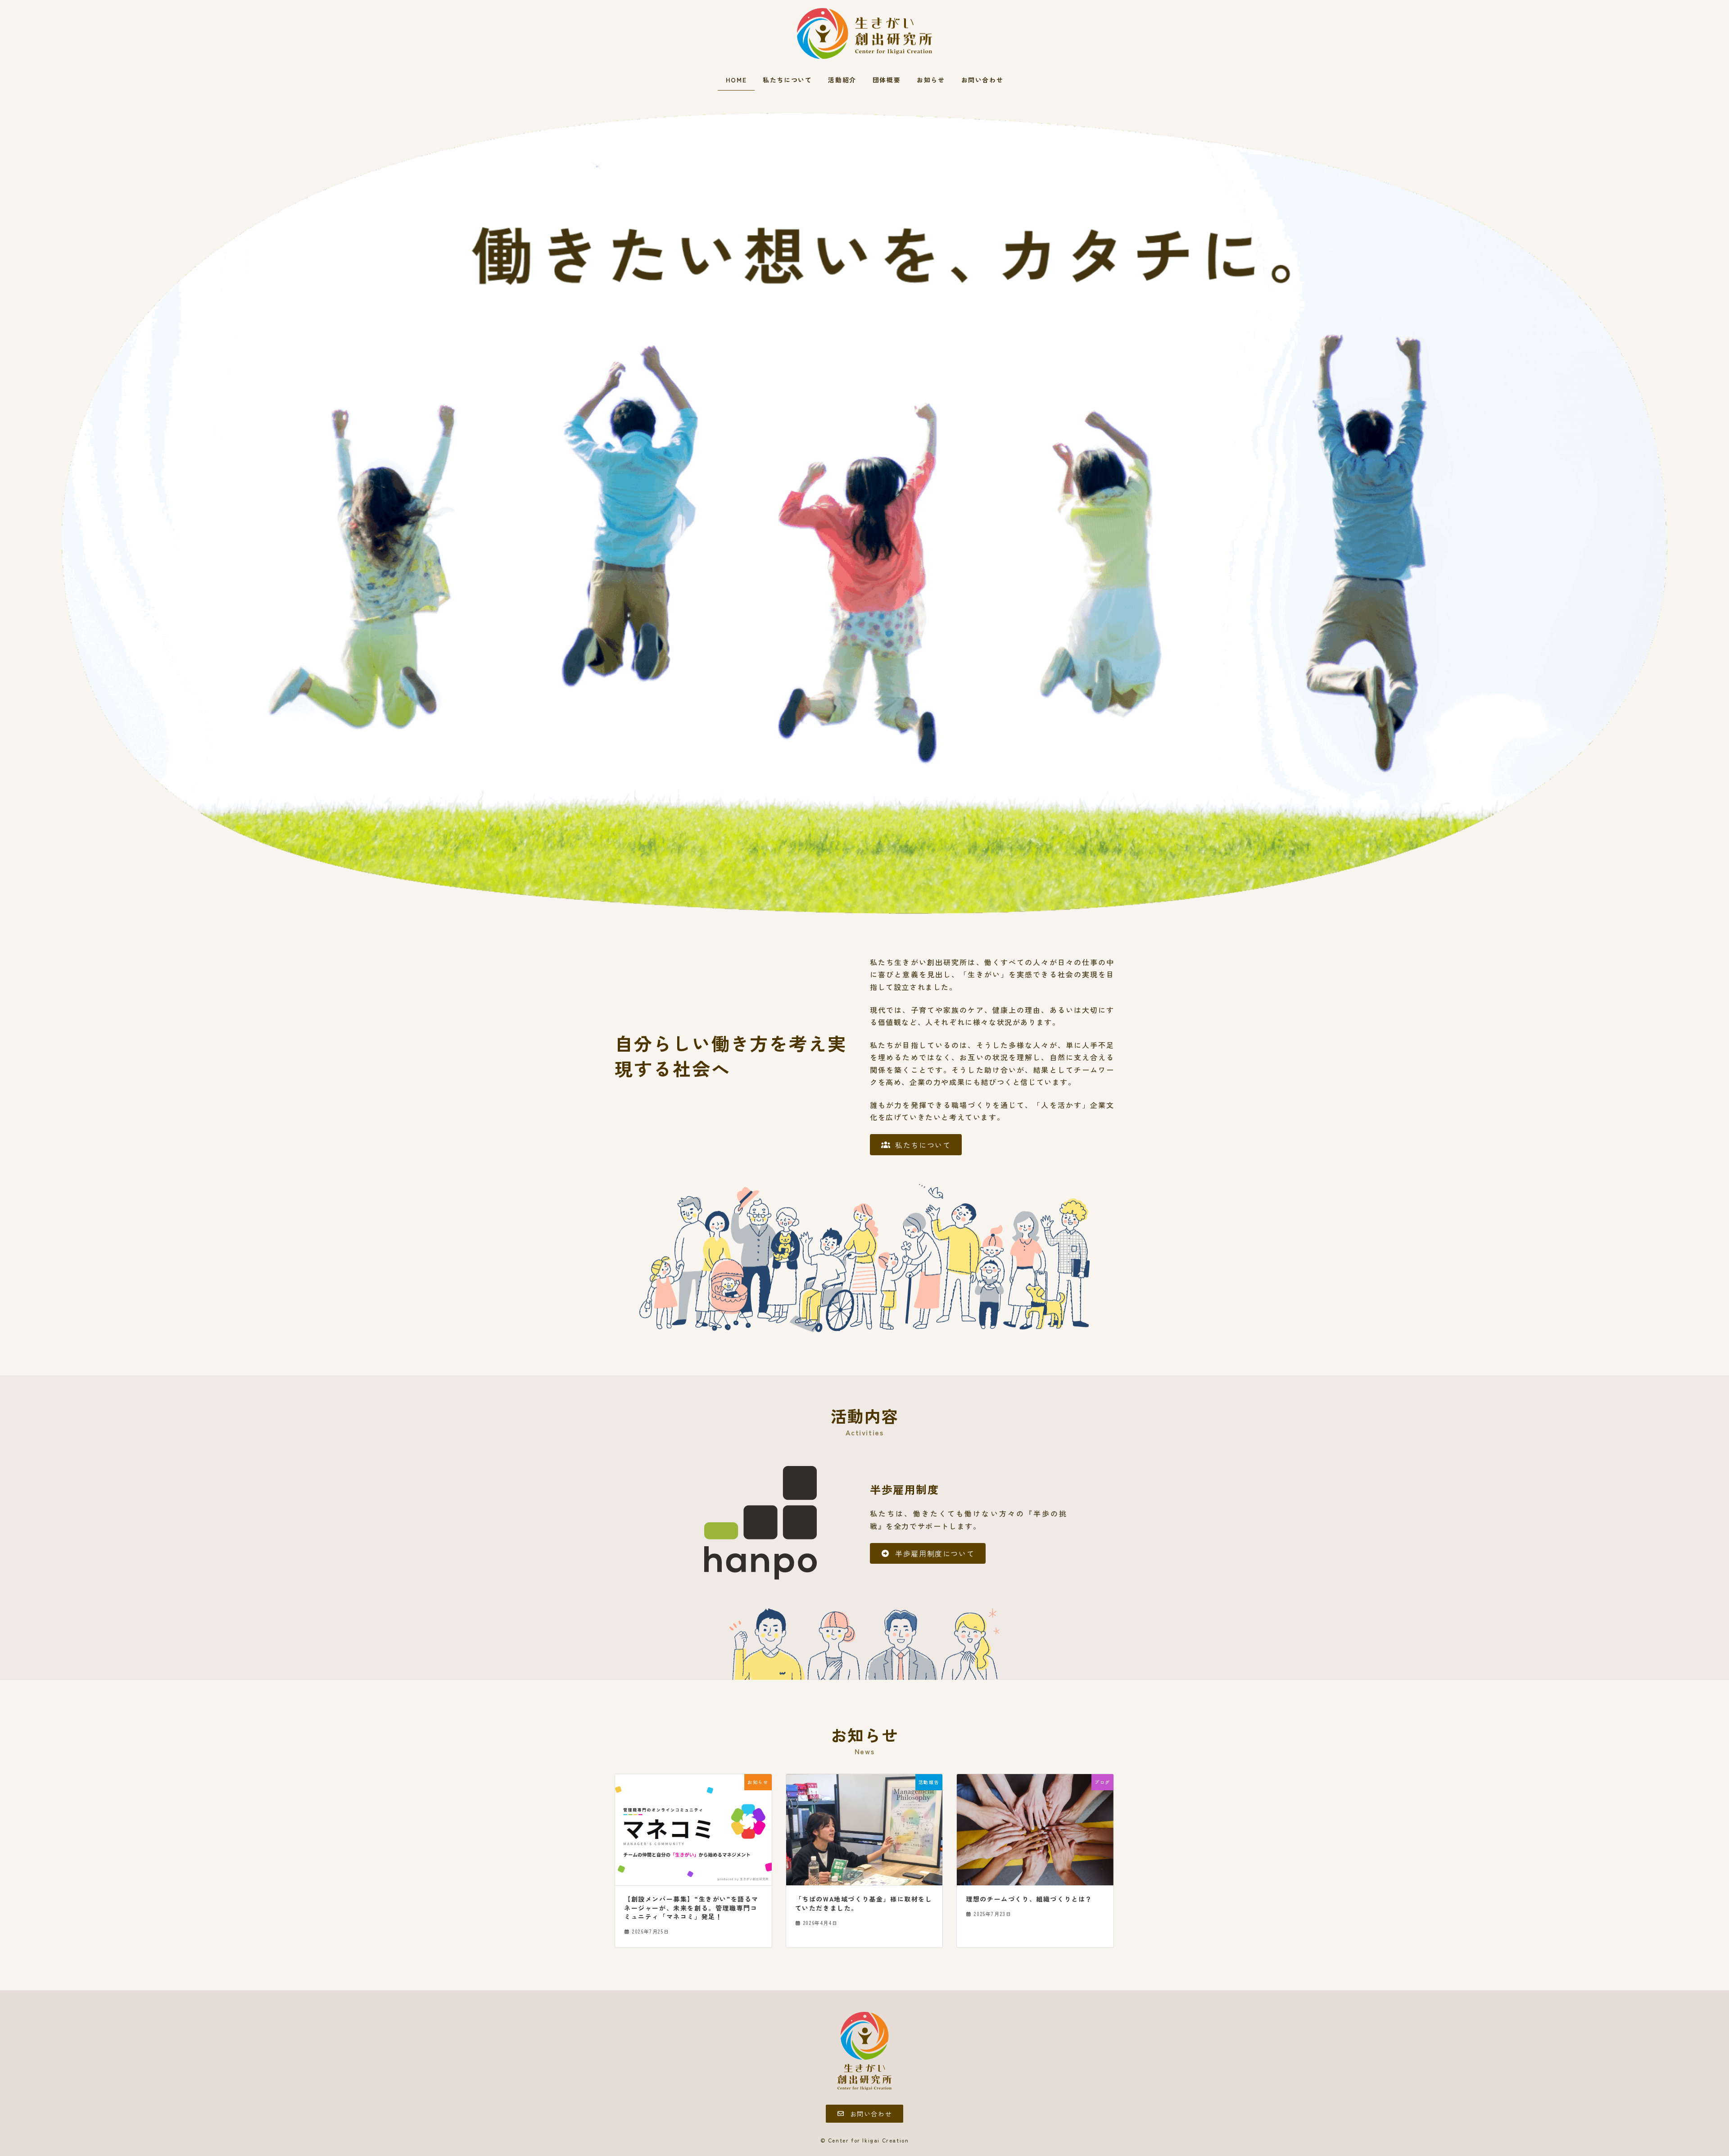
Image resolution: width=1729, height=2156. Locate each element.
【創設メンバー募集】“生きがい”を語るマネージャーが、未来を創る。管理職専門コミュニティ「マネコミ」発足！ (691, 1908)
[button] (916, 1144)
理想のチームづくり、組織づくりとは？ (1029, 1899)
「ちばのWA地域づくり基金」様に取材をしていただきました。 (864, 1904)
